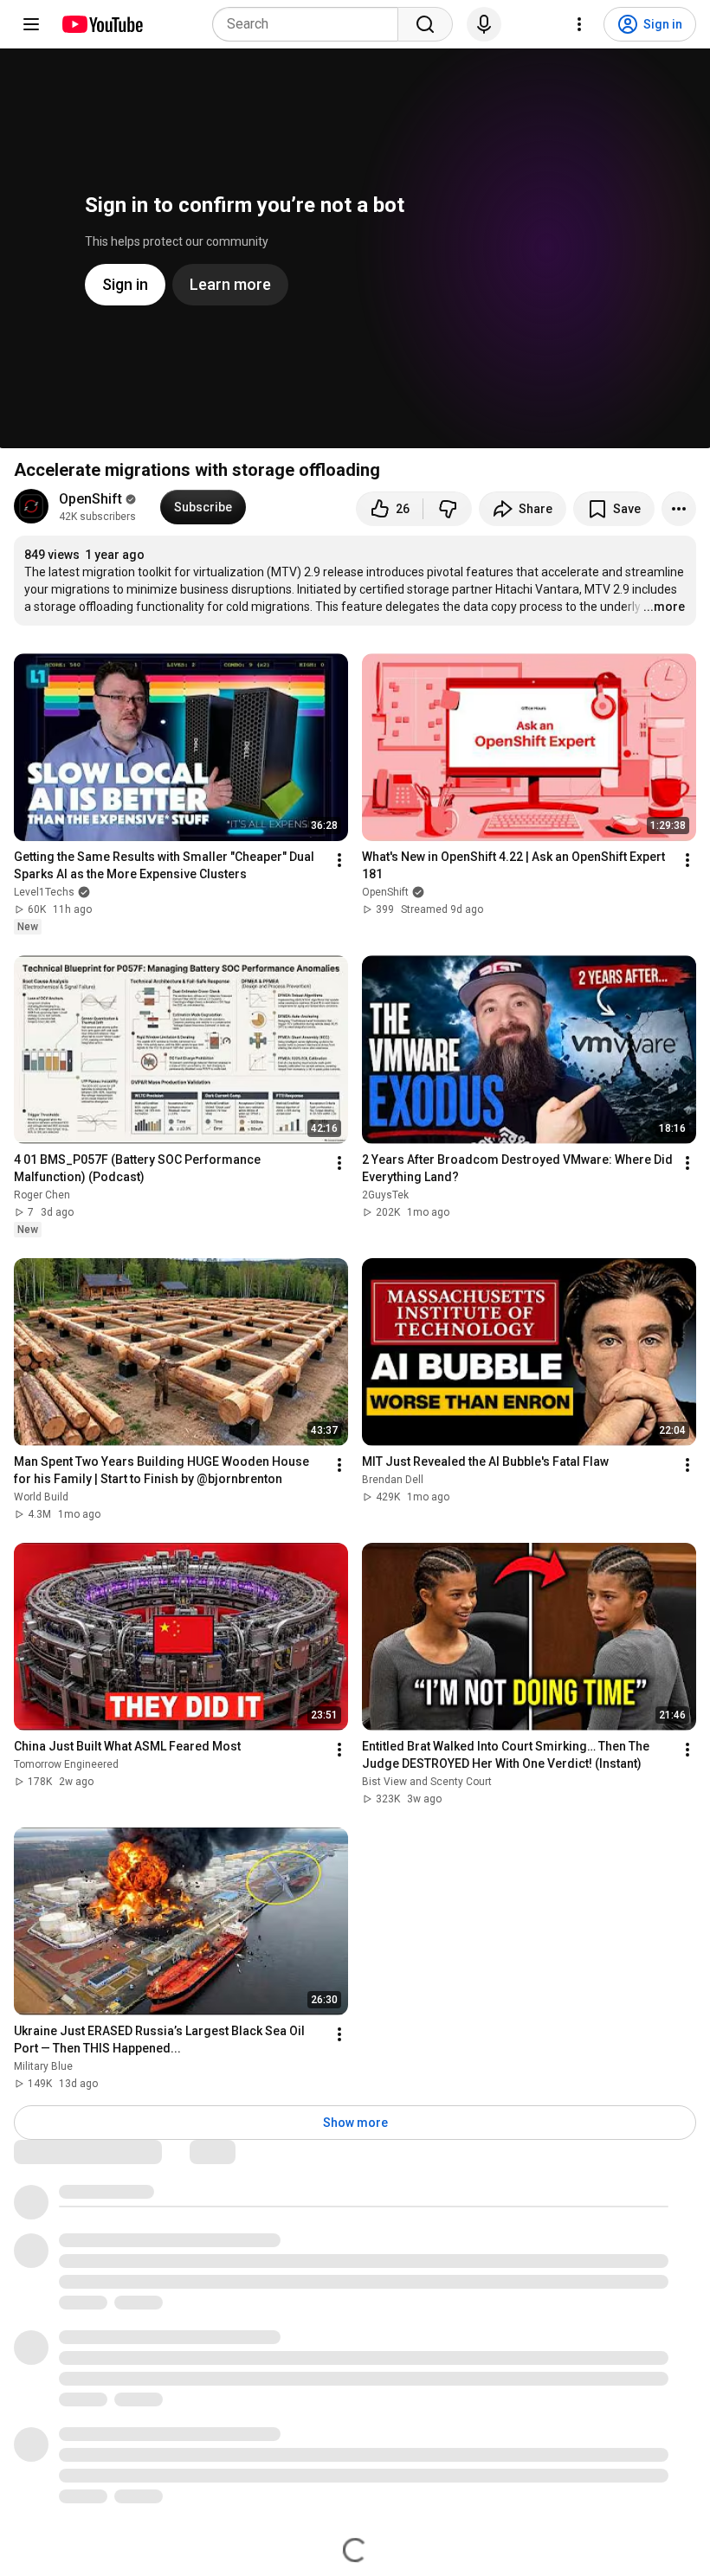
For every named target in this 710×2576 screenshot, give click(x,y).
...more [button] (664, 607)
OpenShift (90, 499)
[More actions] (679, 509)
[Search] (425, 24)
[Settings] (579, 24)
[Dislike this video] (448, 509)
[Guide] (31, 24)
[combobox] (310, 24)
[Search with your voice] (484, 24)
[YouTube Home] (102, 24)
